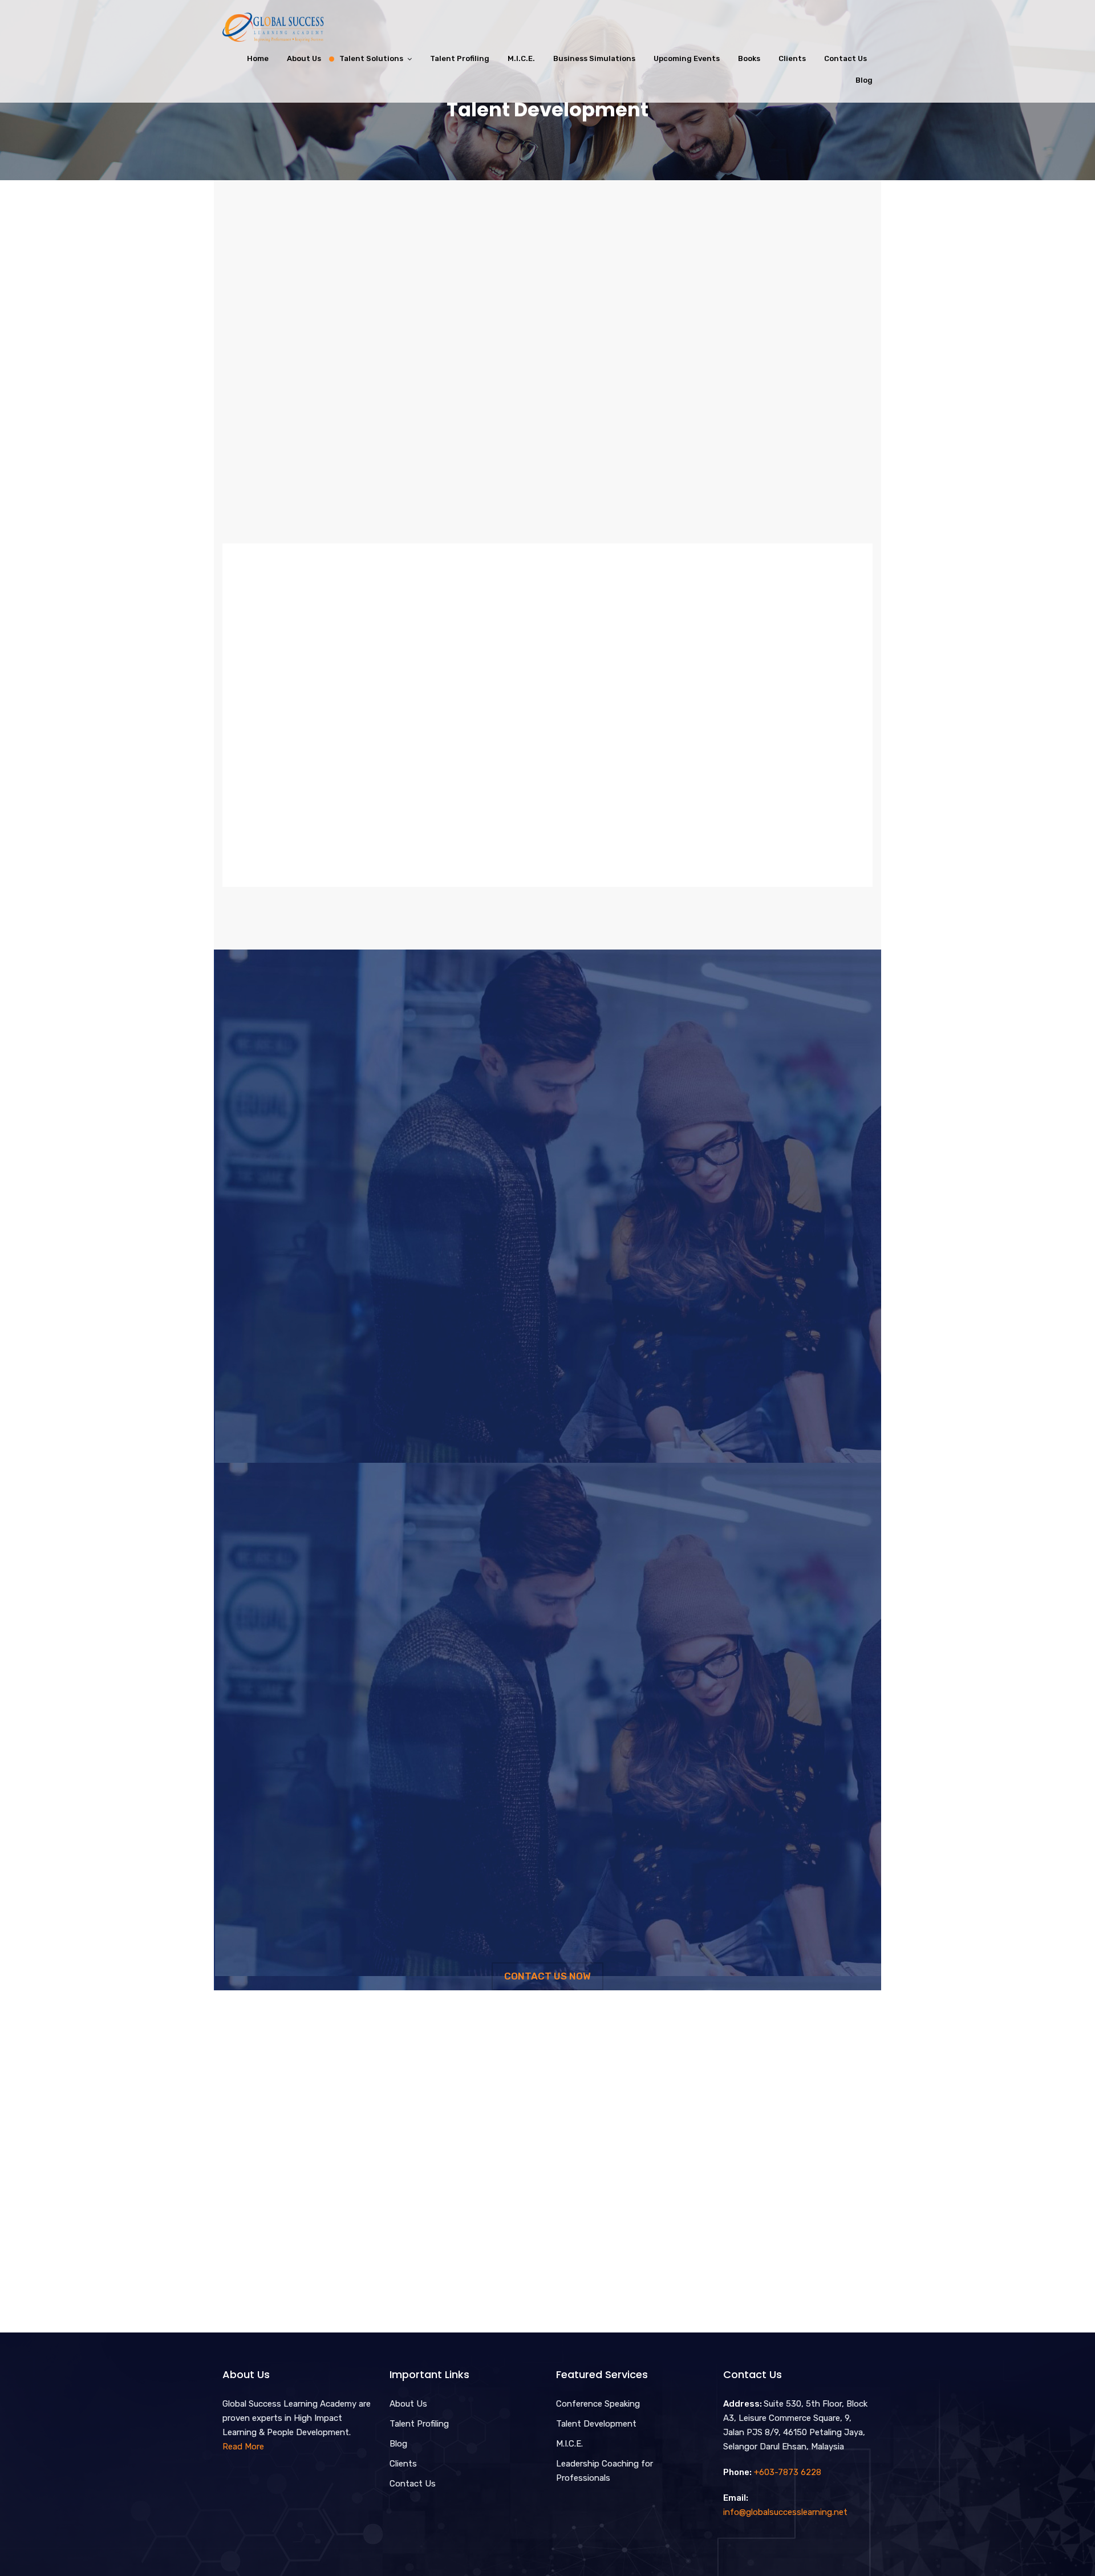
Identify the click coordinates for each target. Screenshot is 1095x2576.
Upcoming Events (687, 58)
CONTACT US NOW (547, 1976)
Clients (792, 58)
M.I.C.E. (521, 58)
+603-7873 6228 (788, 2472)
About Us (304, 58)
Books (749, 58)
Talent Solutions (371, 58)
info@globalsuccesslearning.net (785, 2512)
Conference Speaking (598, 2404)
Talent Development (596, 2424)
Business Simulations (594, 58)
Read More (243, 2447)
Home (258, 58)
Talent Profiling (460, 58)
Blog (864, 80)
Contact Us (845, 58)
